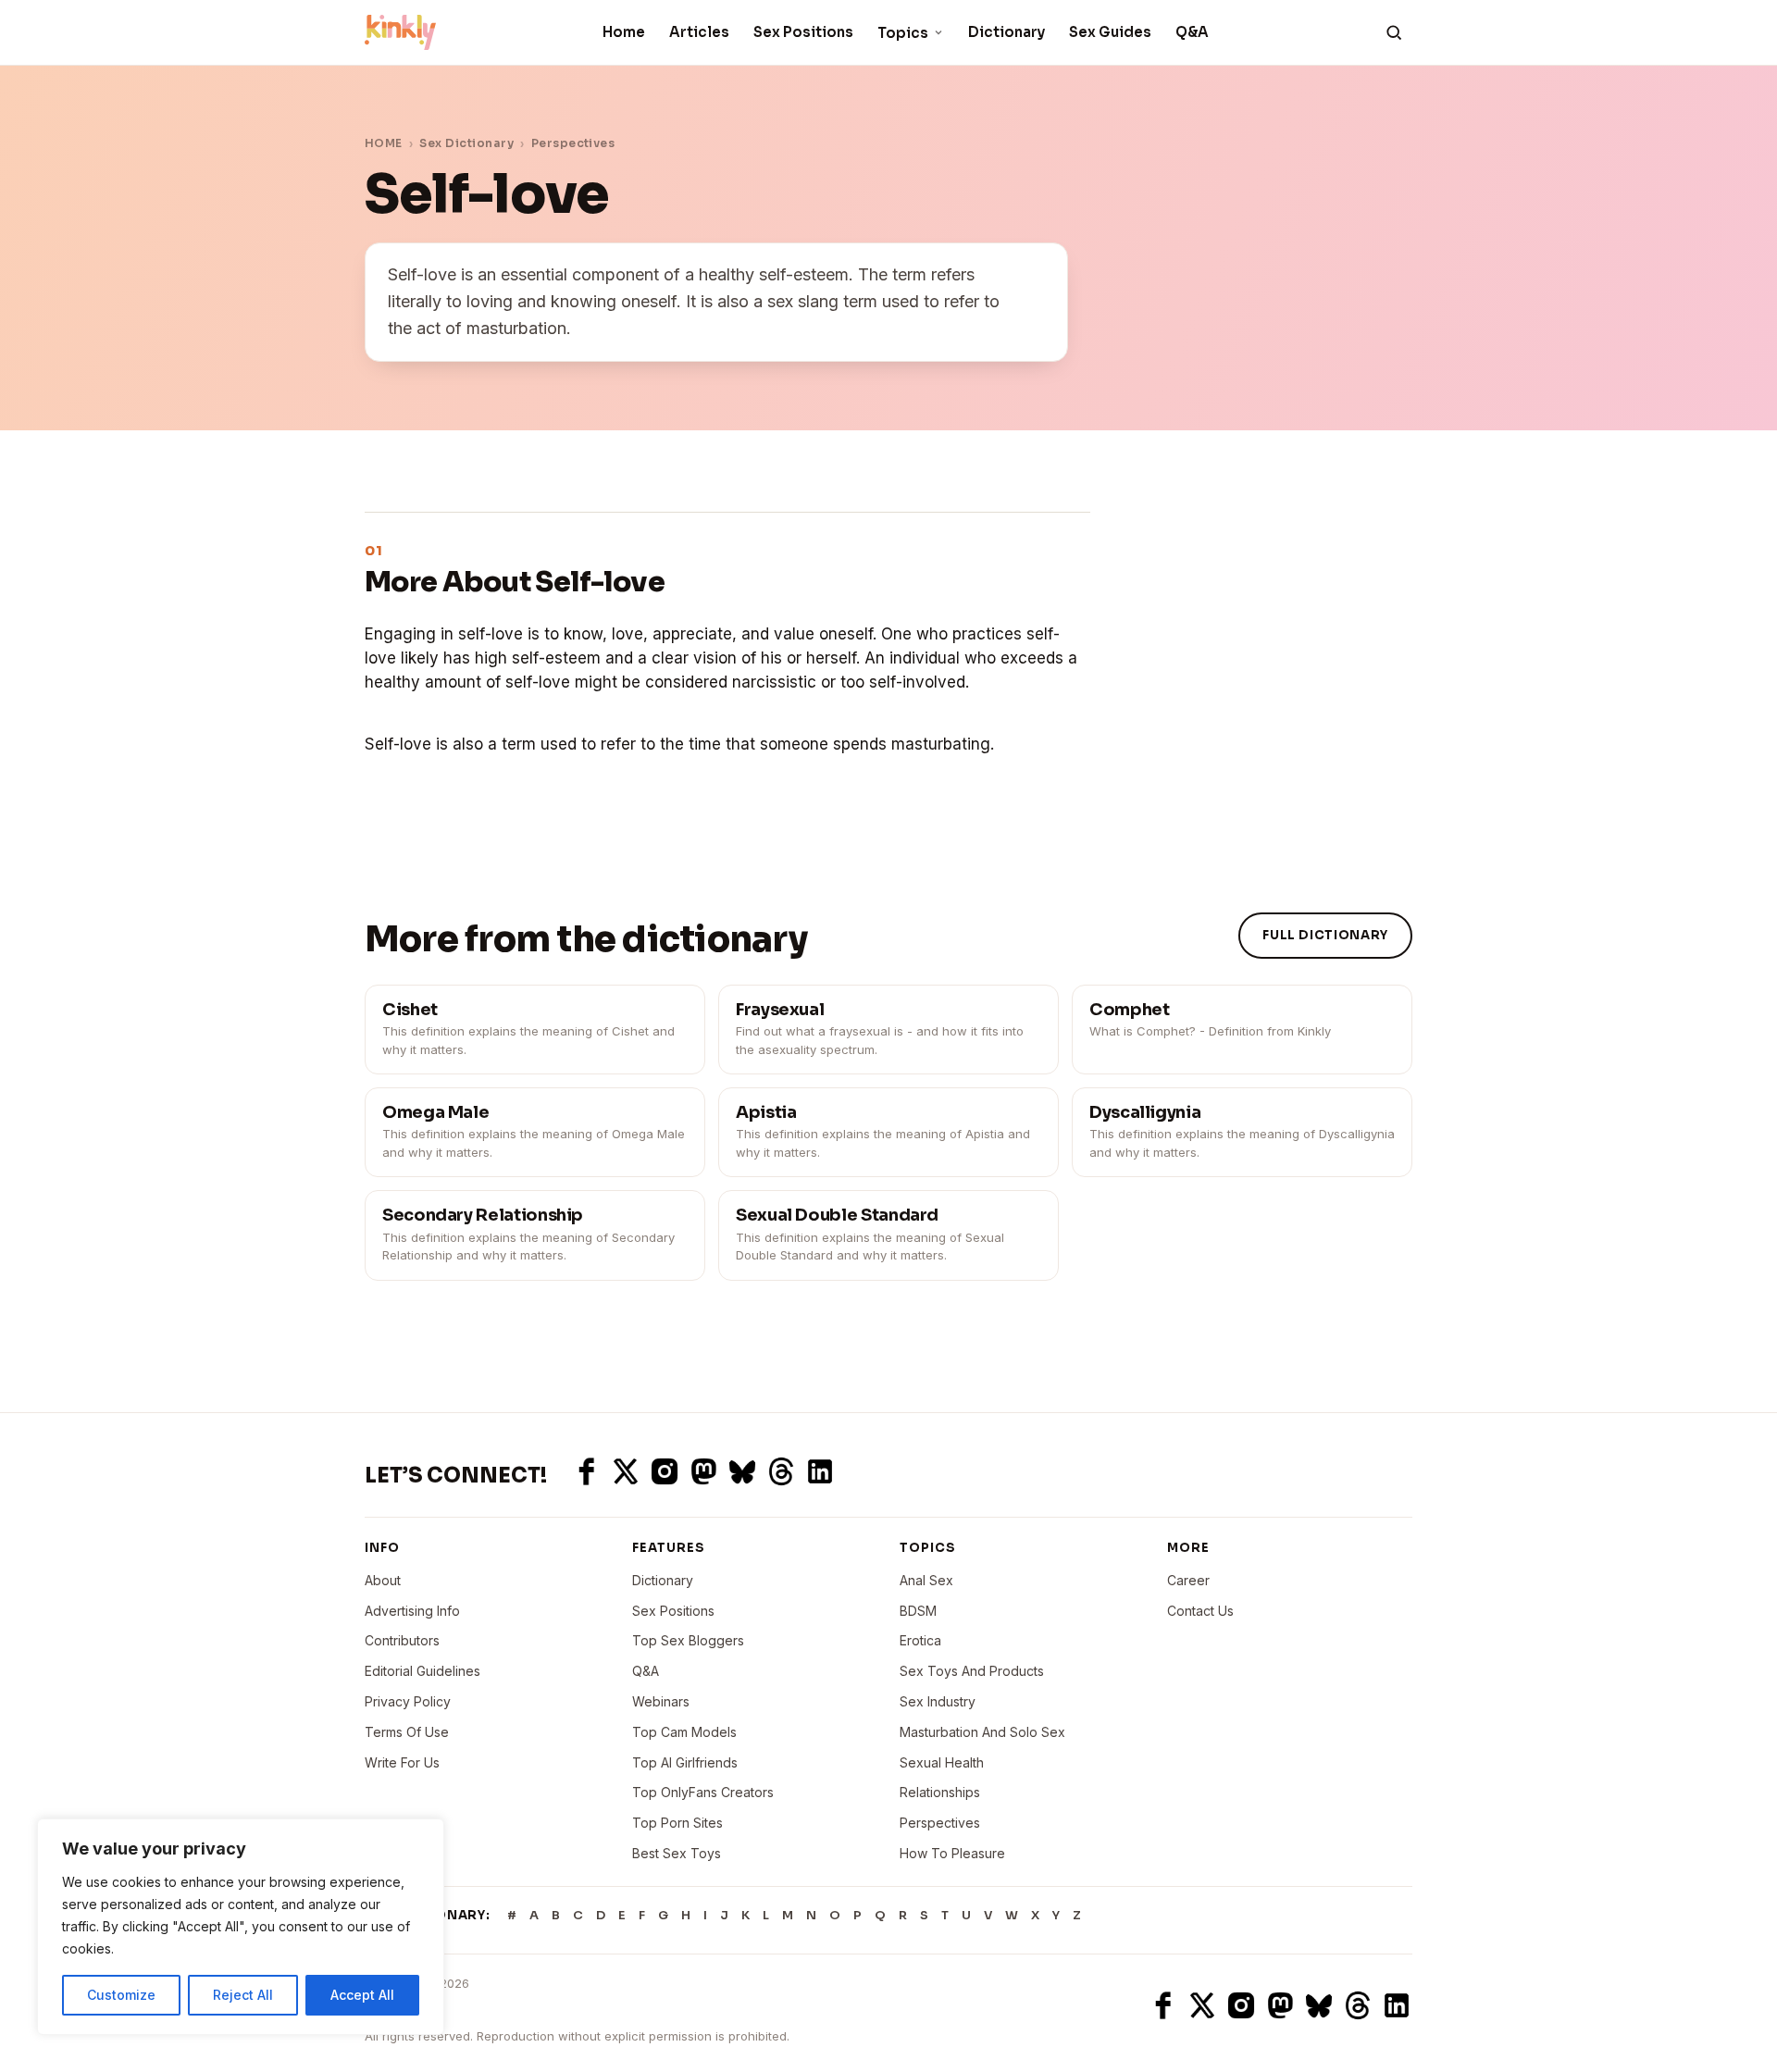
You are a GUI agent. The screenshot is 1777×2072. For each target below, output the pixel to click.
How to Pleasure (952, 1853)
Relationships (940, 1792)
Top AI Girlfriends (685, 1762)
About (383, 1580)
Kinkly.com (399, 2005)
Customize (121, 1995)
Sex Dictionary (466, 143)
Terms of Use (407, 1732)
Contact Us (1200, 1611)
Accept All (362, 1995)
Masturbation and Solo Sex (982, 1732)
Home (624, 32)
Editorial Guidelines (423, 1671)
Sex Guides (1110, 32)
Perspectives (573, 143)
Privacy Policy (408, 1701)
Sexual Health (942, 1762)
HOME (384, 143)
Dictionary (1007, 32)
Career (1188, 1580)
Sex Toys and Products (972, 1671)
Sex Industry (938, 1701)
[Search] (1394, 32)
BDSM (918, 1611)
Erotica (920, 1640)
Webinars (661, 1701)
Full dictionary (1325, 935)
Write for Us (402, 1762)
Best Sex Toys (677, 1853)
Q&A (1192, 32)
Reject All (243, 1995)
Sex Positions (803, 32)
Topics (903, 33)
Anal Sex (926, 1580)
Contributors (402, 1640)
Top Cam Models (684, 1732)
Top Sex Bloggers (688, 1640)
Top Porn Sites (677, 1823)
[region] (241, 1927)
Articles (699, 32)
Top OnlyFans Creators (703, 1792)
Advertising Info (412, 1611)
